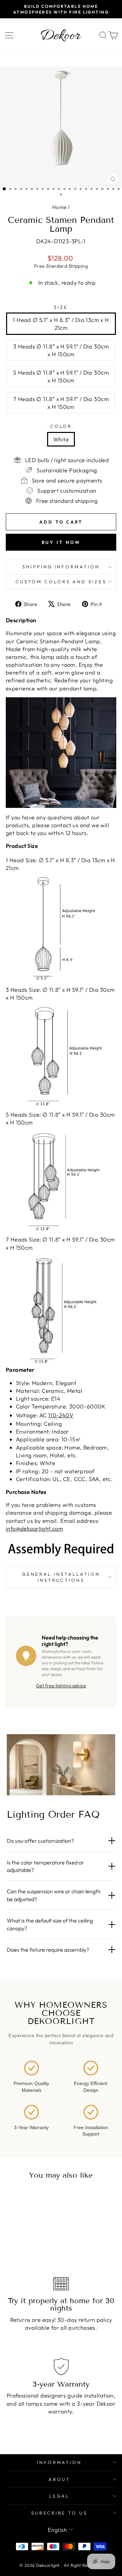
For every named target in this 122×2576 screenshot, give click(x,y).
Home (59, 207)
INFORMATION (59, 2462)
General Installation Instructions (61, 1577)
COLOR (61, 426)
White (61, 439)
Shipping (78, 266)
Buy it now (61, 542)
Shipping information (61, 567)
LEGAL (59, 2496)
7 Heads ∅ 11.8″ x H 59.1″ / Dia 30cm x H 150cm (61, 403)
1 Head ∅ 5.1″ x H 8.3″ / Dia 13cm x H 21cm (61, 324)
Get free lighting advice (61, 1686)
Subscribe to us (59, 2513)
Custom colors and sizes (61, 582)
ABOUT (59, 2479)
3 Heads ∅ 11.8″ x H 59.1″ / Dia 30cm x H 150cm (61, 350)
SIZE (61, 307)
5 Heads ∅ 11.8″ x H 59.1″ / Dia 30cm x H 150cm (61, 376)
